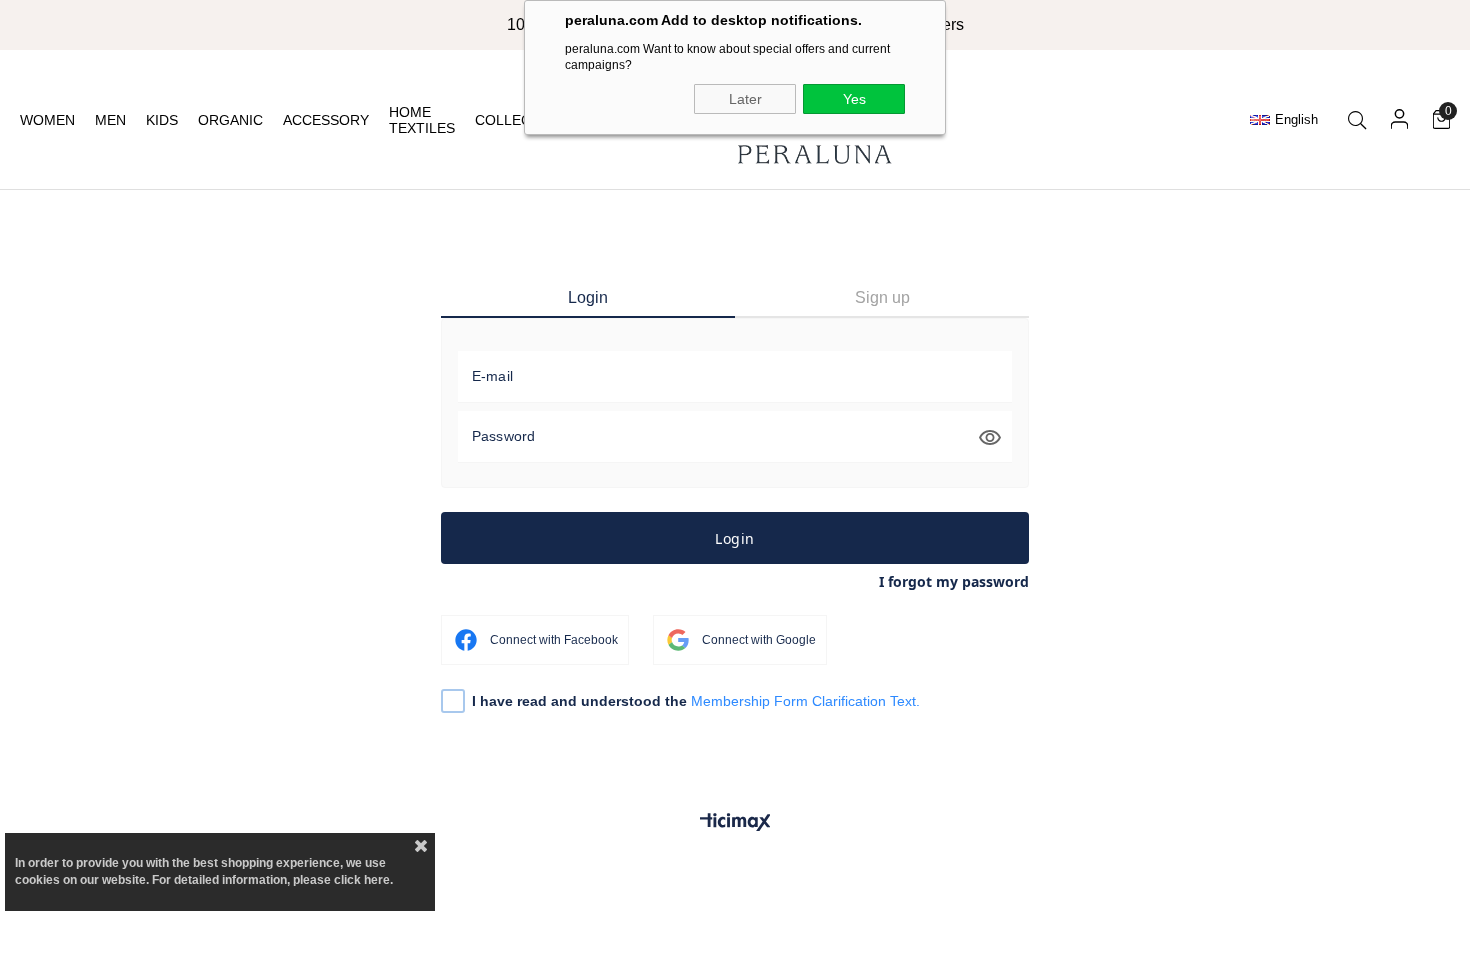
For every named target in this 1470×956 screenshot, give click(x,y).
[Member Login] (1399, 120)
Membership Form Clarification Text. (805, 701)
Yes (854, 99)
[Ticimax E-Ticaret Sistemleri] (735, 823)
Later (745, 99)
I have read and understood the (696, 701)
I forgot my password (954, 581)
